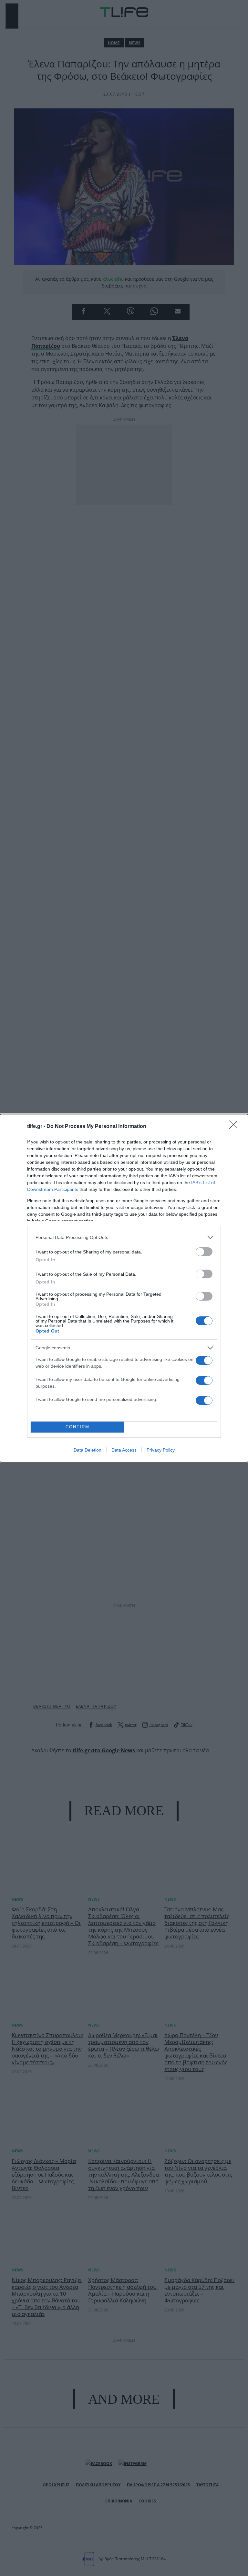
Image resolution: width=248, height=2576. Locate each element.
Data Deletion (88, 1450)
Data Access (124, 1450)
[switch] (204, 1252)
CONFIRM (77, 1427)
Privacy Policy (161, 1450)
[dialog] (124, 1288)
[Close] (235, 1127)
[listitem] (124, 1238)
